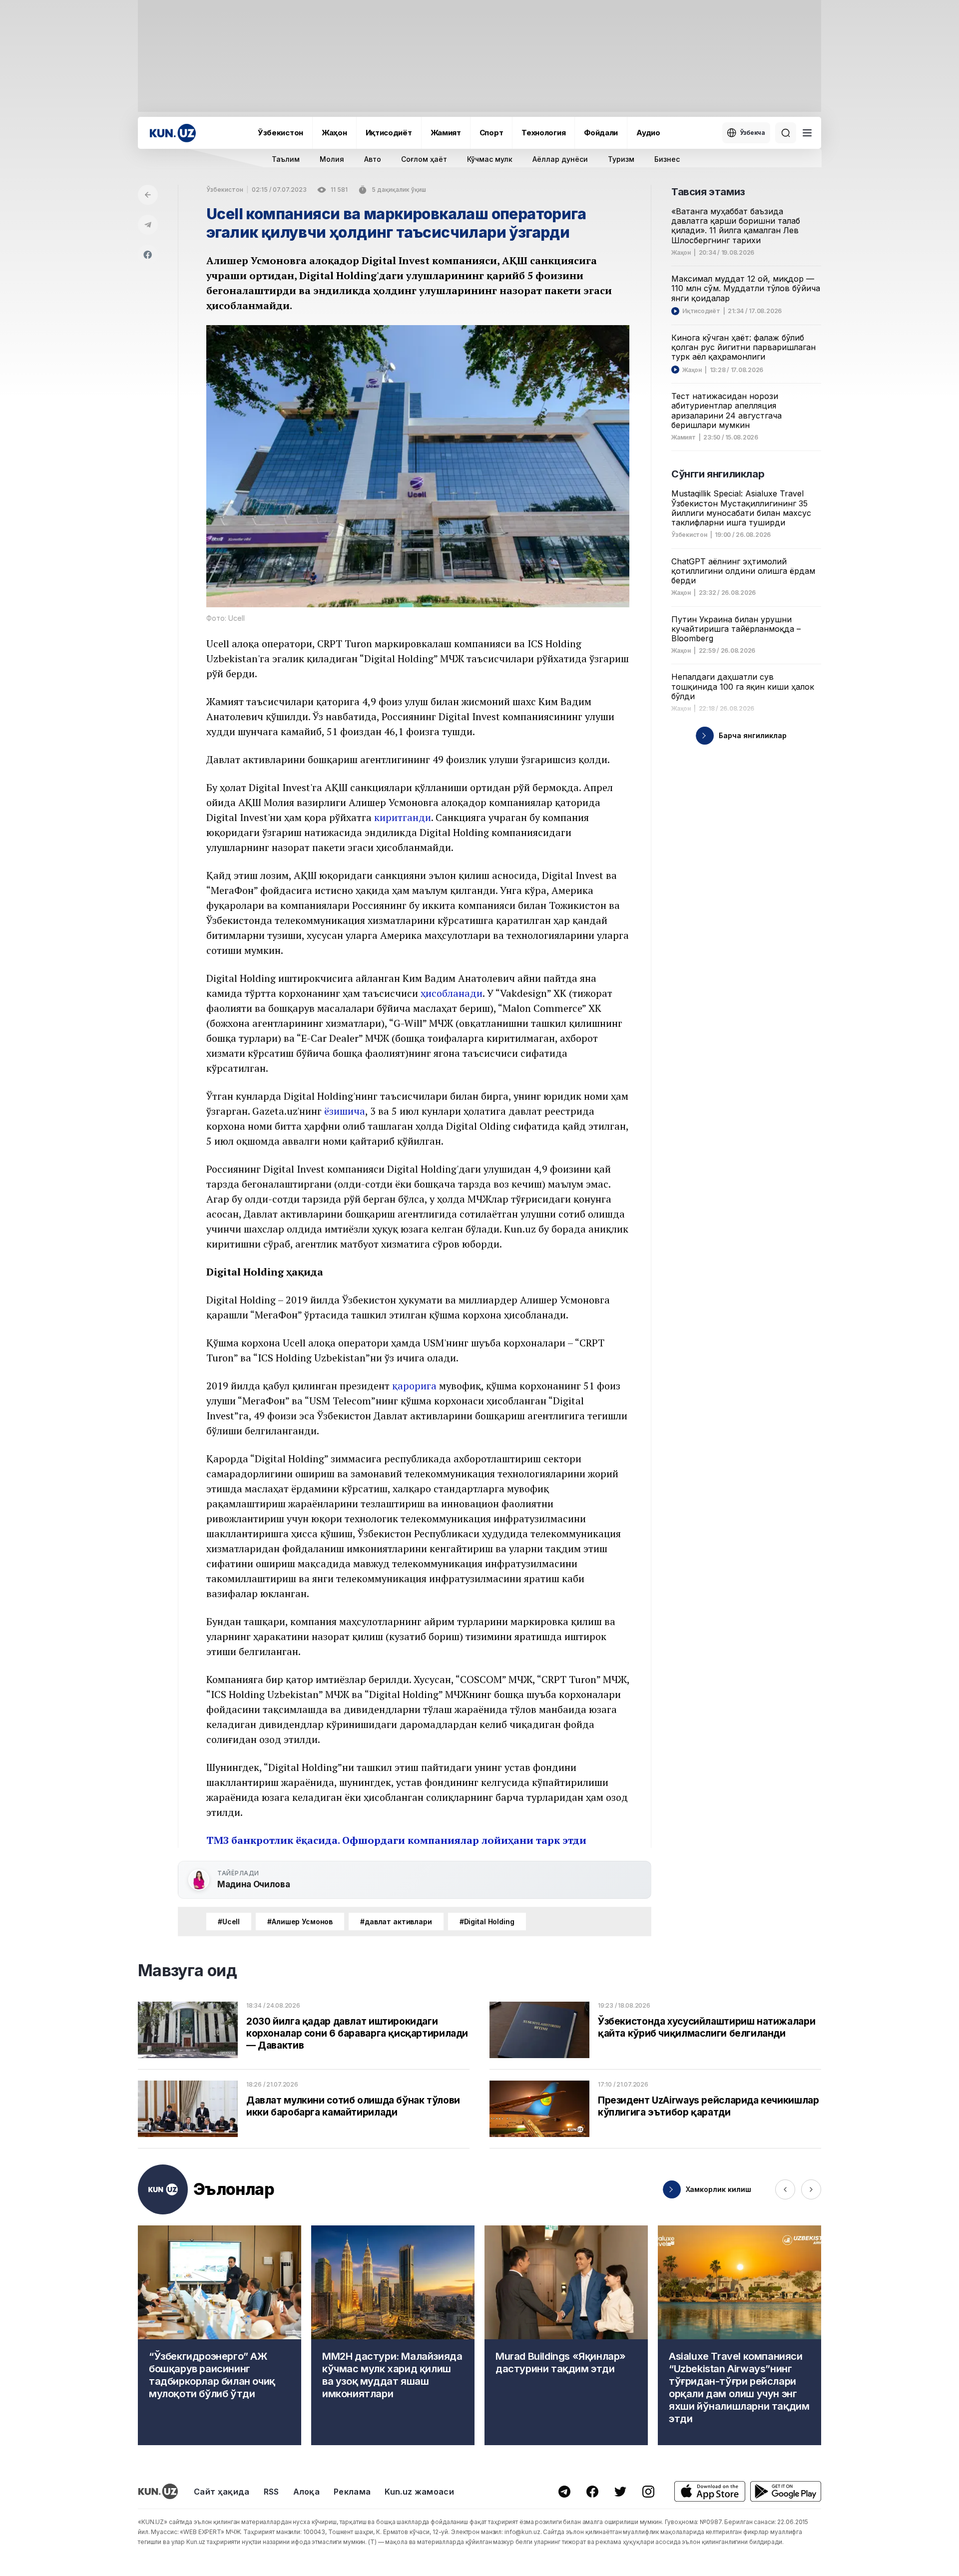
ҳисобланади (452, 993)
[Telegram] (148, 225)
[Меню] (807, 133)
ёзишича (345, 1111)
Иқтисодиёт (389, 133)
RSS (271, 2492)
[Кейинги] (811, 2189)
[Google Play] (786, 2491)
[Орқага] (148, 195)
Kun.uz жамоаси (419, 2492)
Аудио (648, 133)
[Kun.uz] (173, 133)
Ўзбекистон (280, 133)
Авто (373, 159)
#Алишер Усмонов (300, 1922)
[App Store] (710, 2491)
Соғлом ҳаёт (424, 159)
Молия (332, 159)
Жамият (446, 133)
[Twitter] (620, 2492)
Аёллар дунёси (560, 159)
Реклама (352, 2492)
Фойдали (601, 133)
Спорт (491, 133)
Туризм (621, 159)
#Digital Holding (487, 1922)
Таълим (286, 159)
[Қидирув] (786, 133)
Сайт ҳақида (222, 2492)
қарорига (414, 1386)
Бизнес (667, 159)
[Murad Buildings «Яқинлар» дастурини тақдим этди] (566, 2335)
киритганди (403, 817)
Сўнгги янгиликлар (718, 474)
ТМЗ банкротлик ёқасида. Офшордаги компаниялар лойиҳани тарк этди (396, 1840)
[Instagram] (648, 2492)
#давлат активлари (396, 1922)
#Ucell (229, 1922)
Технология (543, 133)
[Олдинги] (785, 2189)
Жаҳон (334, 133)
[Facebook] (148, 255)
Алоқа (307, 2492)
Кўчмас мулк (490, 159)
